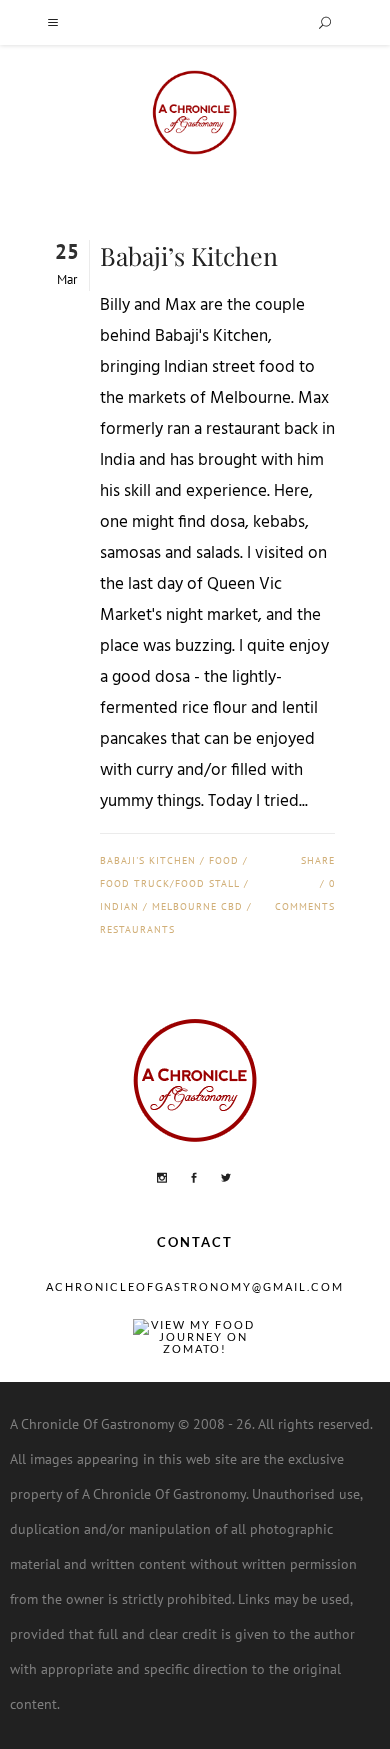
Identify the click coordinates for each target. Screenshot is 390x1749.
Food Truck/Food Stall (170, 883)
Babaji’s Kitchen (189, 255)
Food (224, 860)
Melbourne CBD (197, 906)
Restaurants (137, 929)
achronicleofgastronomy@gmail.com (195, 1286)
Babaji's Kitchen (148, 860)
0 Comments (305, 895)
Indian (119, 906)
